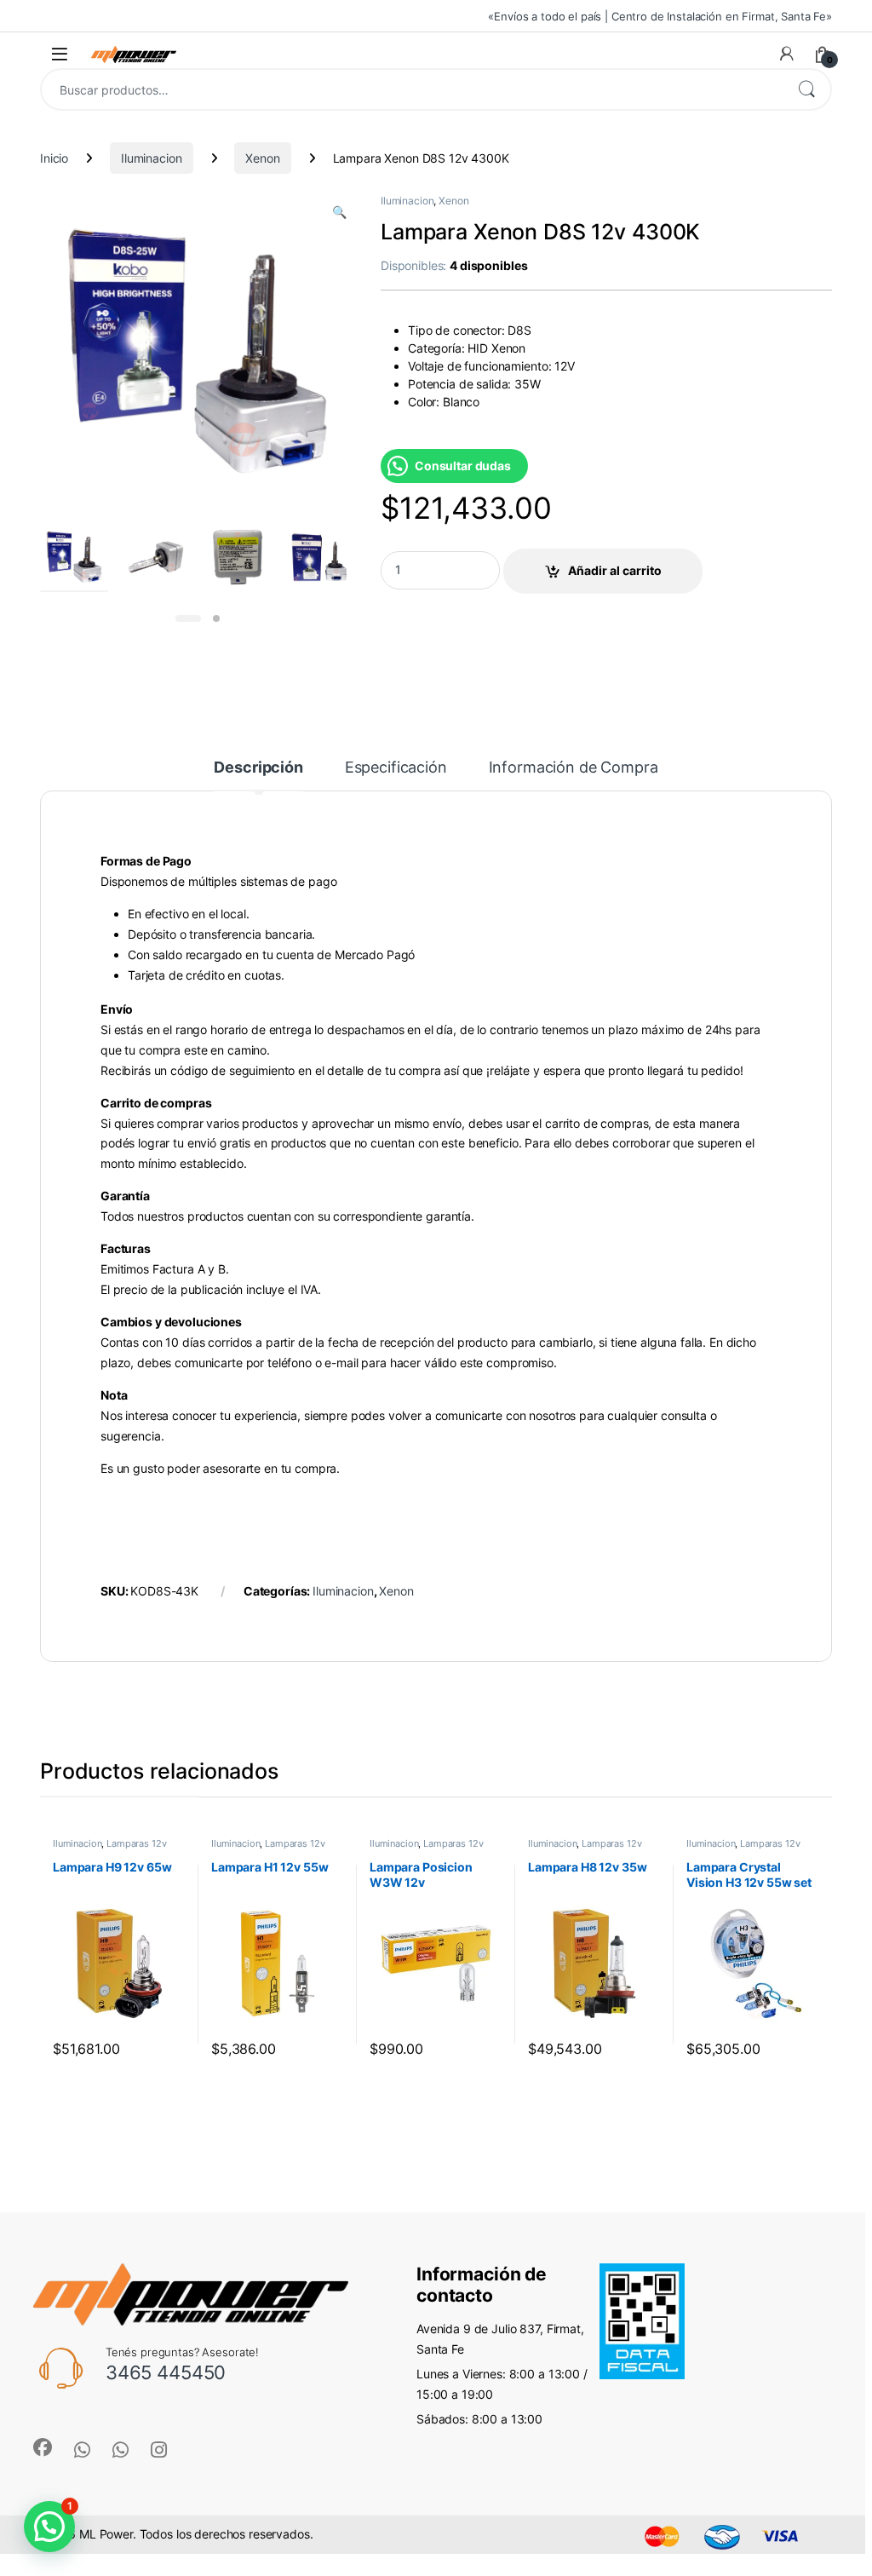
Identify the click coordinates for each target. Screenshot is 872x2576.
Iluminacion (151, 158)
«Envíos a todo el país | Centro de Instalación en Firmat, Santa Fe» (660, 16)
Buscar (806, 89)
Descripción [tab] (258, 768)
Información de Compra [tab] (574, 768)
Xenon (262, 158)
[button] (339, 212)
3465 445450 (166, 2372)
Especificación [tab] (396, 768)
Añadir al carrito (615, 570)
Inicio (54, 158)
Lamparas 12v (136, 1843)
